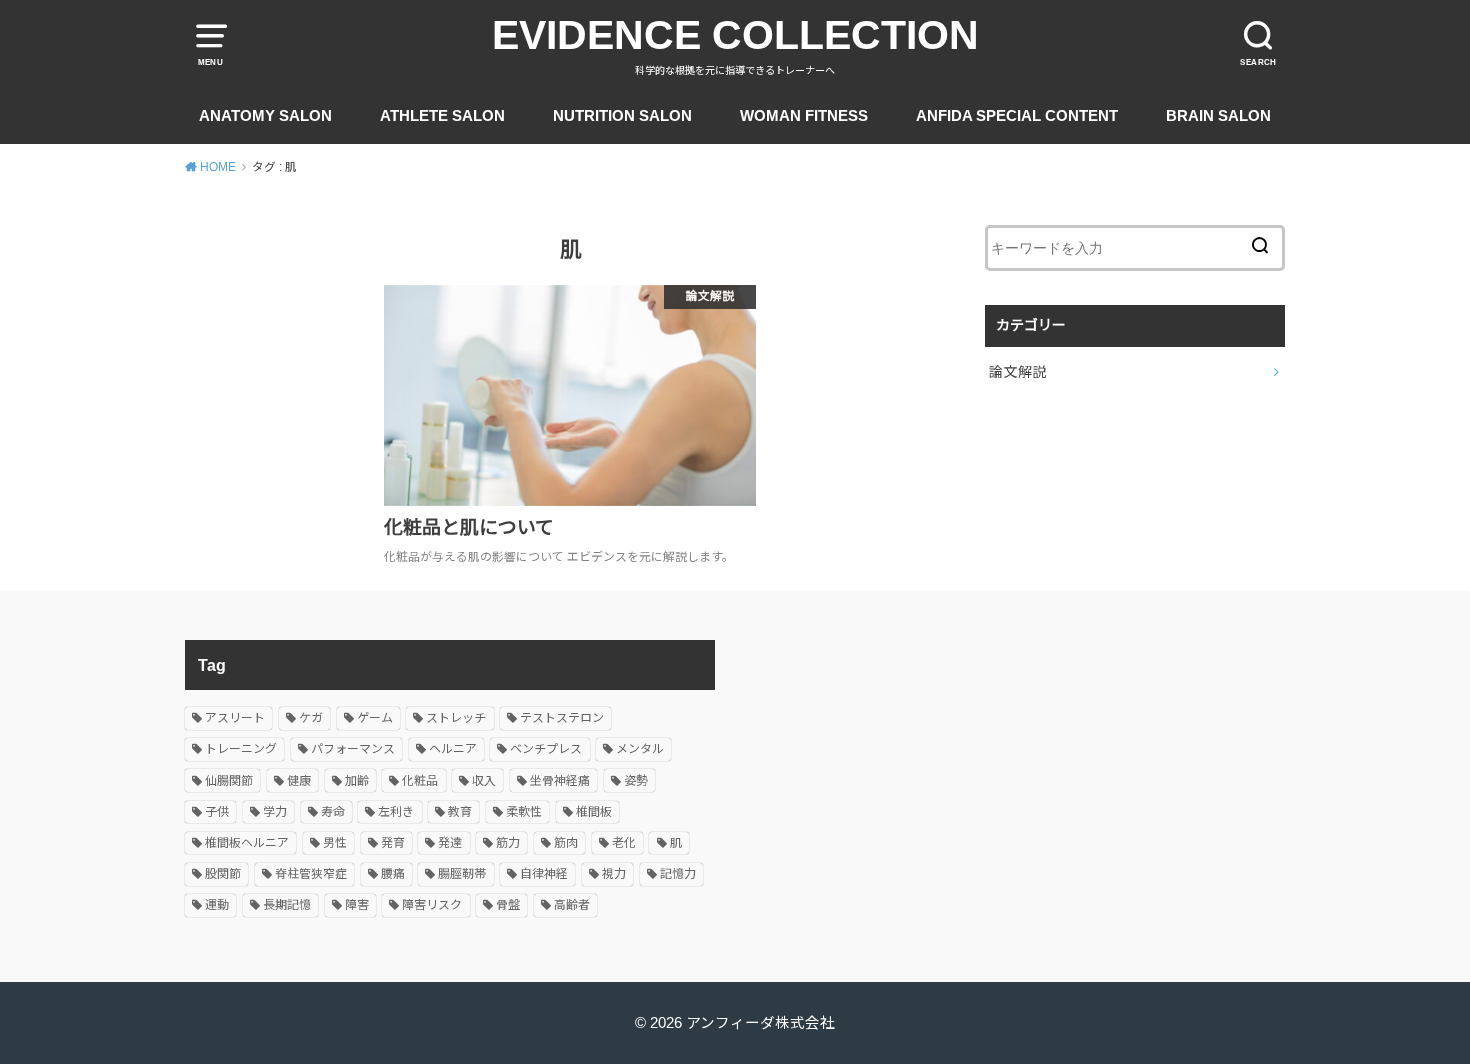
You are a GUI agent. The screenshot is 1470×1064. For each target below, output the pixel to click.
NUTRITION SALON (622, 116)
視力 (614, 874)
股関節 (223, 874)
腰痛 (393, 874)
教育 (460, 812)
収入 (484, 781)
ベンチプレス (546, 749)
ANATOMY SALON (265, 116)
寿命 (333, 812)
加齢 (357, 781)
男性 (335, 843)
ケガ (311, 718)
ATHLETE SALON (442, 116)
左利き (396, 812)
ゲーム (375, 718)
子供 (217, 812)
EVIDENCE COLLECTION (735, 35)
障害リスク (432, 905)
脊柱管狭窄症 (311, 874)
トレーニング (241, 749)
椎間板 (594, 812)
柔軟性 (524, 812)
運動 (217, 905)
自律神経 (544, 874)
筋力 (508, 843)
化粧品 (420, 781)
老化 (624, 843)
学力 (275, 812)
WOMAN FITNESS (804, 116)
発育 (393, 843)
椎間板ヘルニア (247, 843)
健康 (299, 781)
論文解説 (1017, 372)
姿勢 (636, 781)
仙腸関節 (229, 781)
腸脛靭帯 (462, 874)
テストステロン (562, 718)
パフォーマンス (353, 749)
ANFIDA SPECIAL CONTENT (1017, 116)
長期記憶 (287, 905)
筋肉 (566, 843)
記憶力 (678, 874)
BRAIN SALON (1218, 116)
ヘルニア (453, 749)
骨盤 (508, 905)
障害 (357, 905)
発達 (450, 843)
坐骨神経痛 (560, 781)
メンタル (640, 749)
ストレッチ (456, 718)
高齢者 (572, 905)
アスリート (235, 718)
